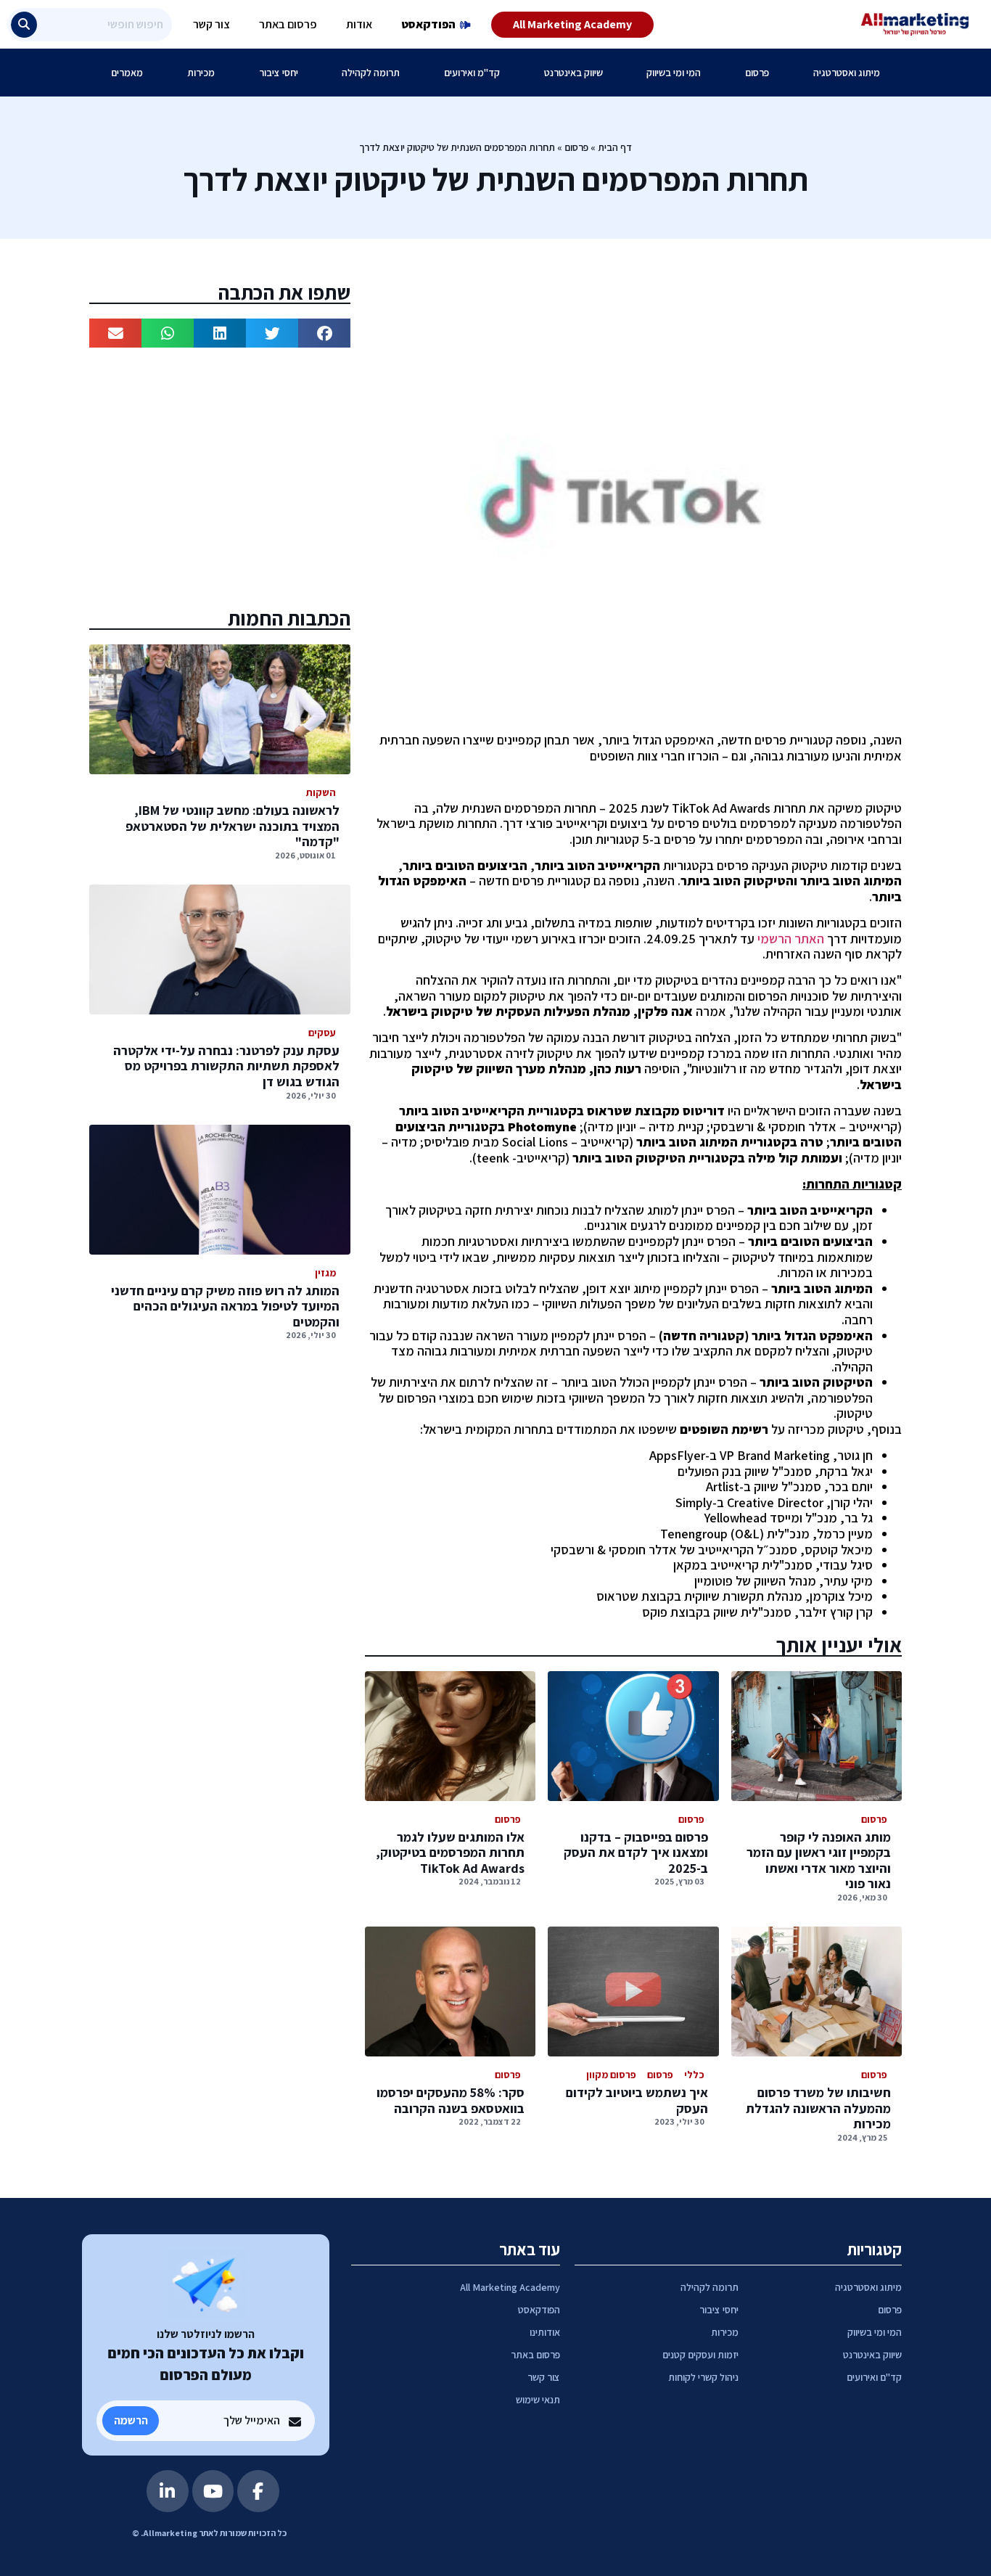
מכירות (201, 73)
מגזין (325, 1273)
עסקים (322, 1033)
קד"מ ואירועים (472, 73)
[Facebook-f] (258, 2491)
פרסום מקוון (611, 2075)
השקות (321, 792)
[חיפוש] (24, 25)
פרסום (757, 73)
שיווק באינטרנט (573, 73)
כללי (694, 2075)
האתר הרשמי (791, 939)
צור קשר (211, 24)
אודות (359, 24)
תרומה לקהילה (371, 73)
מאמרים (127, 73)
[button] (324, 333)
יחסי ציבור (279, 73)
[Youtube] (213, 2491)
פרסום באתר (288, 24)
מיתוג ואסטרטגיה (847, 73)
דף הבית (615, 147)
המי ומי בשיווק (674, 73)
